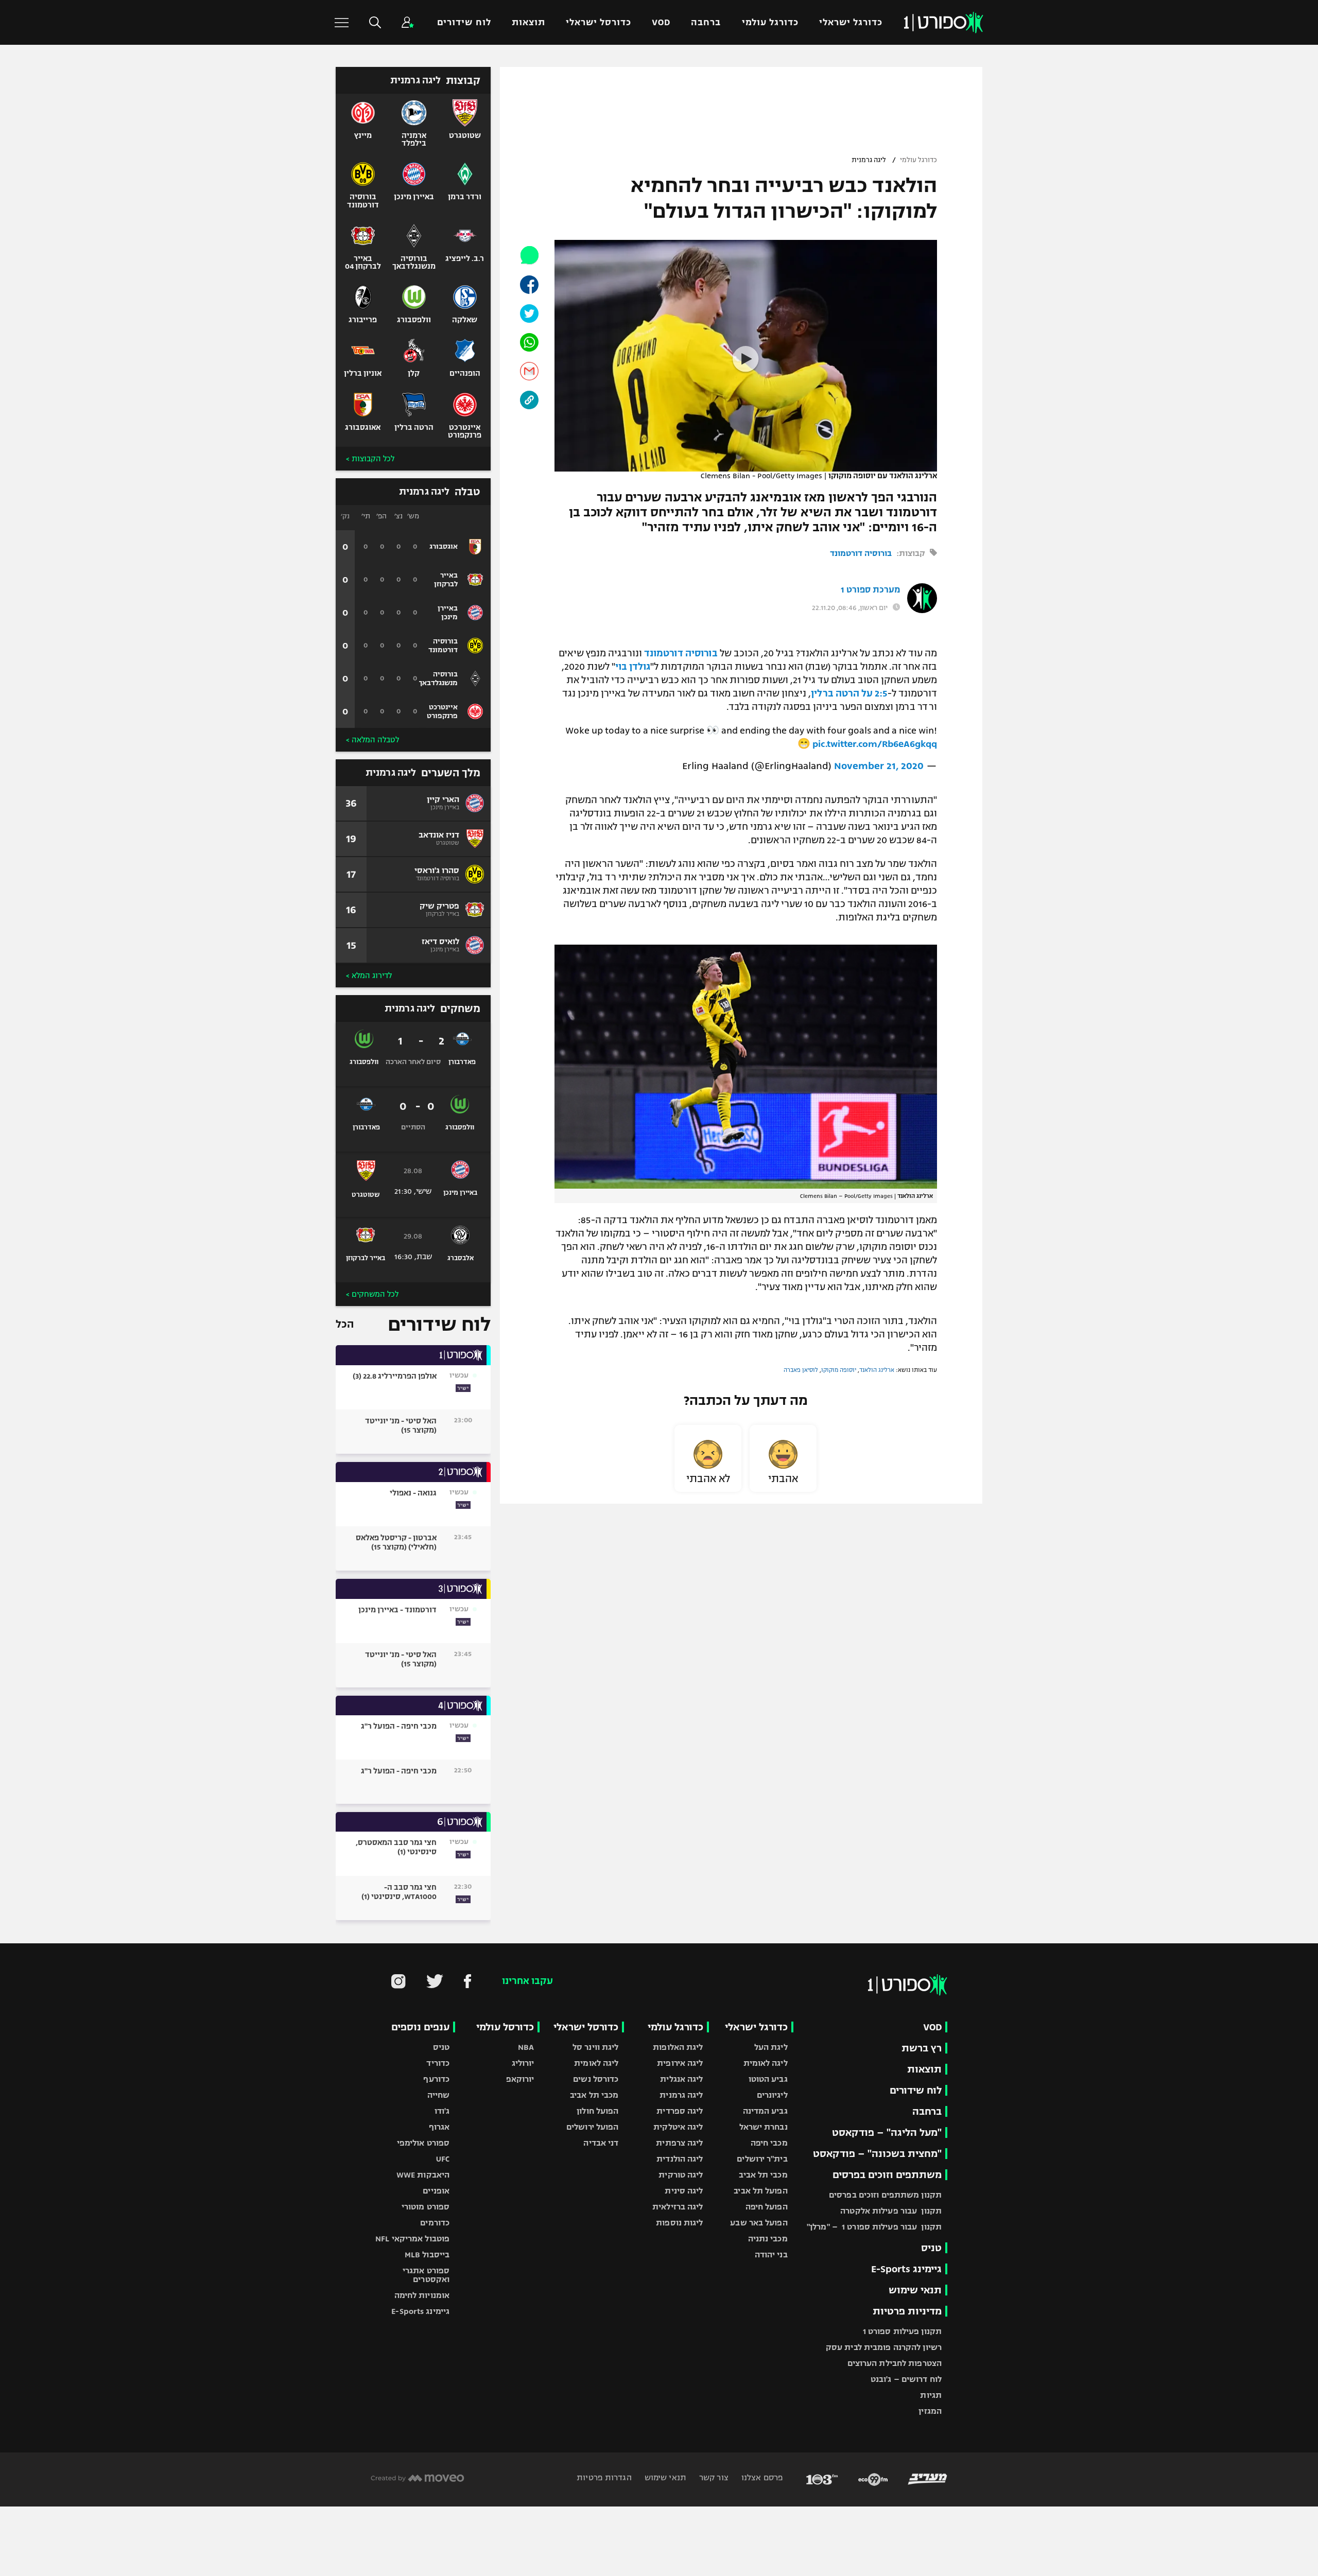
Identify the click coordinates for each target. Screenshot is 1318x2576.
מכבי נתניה (768, 2239)
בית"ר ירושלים (762, 2159)
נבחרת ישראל (764, 2127)
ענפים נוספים (420, 2027)
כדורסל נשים (596, 2079)
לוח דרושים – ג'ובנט (906, 2379)
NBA (526, 2047)
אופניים (436, 2191)
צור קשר (713, 2477)
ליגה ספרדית (680, 2111)
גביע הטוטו (768, 2079)
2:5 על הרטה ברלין (849, 693)
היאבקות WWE (423, 2175)
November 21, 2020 (879, 766)
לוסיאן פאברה (801, 1370)
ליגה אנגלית (681, 2079)
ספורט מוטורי (426, 2207)
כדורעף (436, 2079)
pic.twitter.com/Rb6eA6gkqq (875, 744)
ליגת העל (771, 2047)
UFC (443, 2159)
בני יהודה (771, 2255)
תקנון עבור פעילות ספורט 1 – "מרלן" (874, 2227)
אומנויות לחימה (422, 2295)
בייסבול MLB (427, 2255)
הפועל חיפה (767, 2207)
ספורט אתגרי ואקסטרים (426, 2275)
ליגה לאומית (766, 2063)
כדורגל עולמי (770, 22)
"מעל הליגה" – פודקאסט (887, 2133)
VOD (661, 22)
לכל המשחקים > (372, 1294)
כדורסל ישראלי (599, 22)
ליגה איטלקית (678, 2127)
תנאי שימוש (915, 2290)
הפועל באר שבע (759, 2223)
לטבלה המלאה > (372, 740)
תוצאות (528, 22)
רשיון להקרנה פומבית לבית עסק (884, 2347)
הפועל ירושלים (592, 2127)
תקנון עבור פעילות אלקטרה (891, 2211)
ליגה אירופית (680, 2063)
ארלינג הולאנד (877, 1370)
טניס (931, 2248)
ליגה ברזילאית (678, 2207)
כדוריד (438, 2063)
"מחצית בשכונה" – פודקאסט (877, 2154)
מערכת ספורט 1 (870, 590)
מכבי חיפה (769, 2143)
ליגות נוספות (679, 2223)
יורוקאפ (520, 2079)
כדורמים (435, 2223)
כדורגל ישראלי (851, 22)
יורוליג (523, 2063)
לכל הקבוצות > (370, 459)
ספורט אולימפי (423, 2143)
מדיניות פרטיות (907, 2311)
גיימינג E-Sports (906, 2269)
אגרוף (439, 2127)
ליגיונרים (772, 2095)
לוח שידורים (464, 22)
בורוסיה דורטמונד (861, 553)
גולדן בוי (633, 667)
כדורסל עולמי (505, 2027)
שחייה (439, 2095)
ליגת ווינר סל (595, 2047)
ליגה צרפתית (679, 2143)
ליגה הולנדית (680, 2159)
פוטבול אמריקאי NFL (412, 2239)
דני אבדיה (601, 2143)
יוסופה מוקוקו (839, 1370)
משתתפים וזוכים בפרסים (887, 2175)
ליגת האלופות (678, 2047)
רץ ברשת (922, 2048)
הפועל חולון (597, 2111)
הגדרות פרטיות (604, 2477)
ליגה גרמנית (869, 160)
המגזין (930, 2411)
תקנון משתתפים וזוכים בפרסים (885, 2195)
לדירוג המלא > (369, 976)
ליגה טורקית (681, 2175)
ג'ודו (442, 2111)
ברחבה (706, 22)
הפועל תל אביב (760, 2191)
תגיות (931, 2395)
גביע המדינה (765, 2111)
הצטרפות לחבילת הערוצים (895, 2363)
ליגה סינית (684, 2191)
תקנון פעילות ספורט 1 (902, 2331)
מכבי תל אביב (763, 2175)
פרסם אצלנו (761, 2477)
